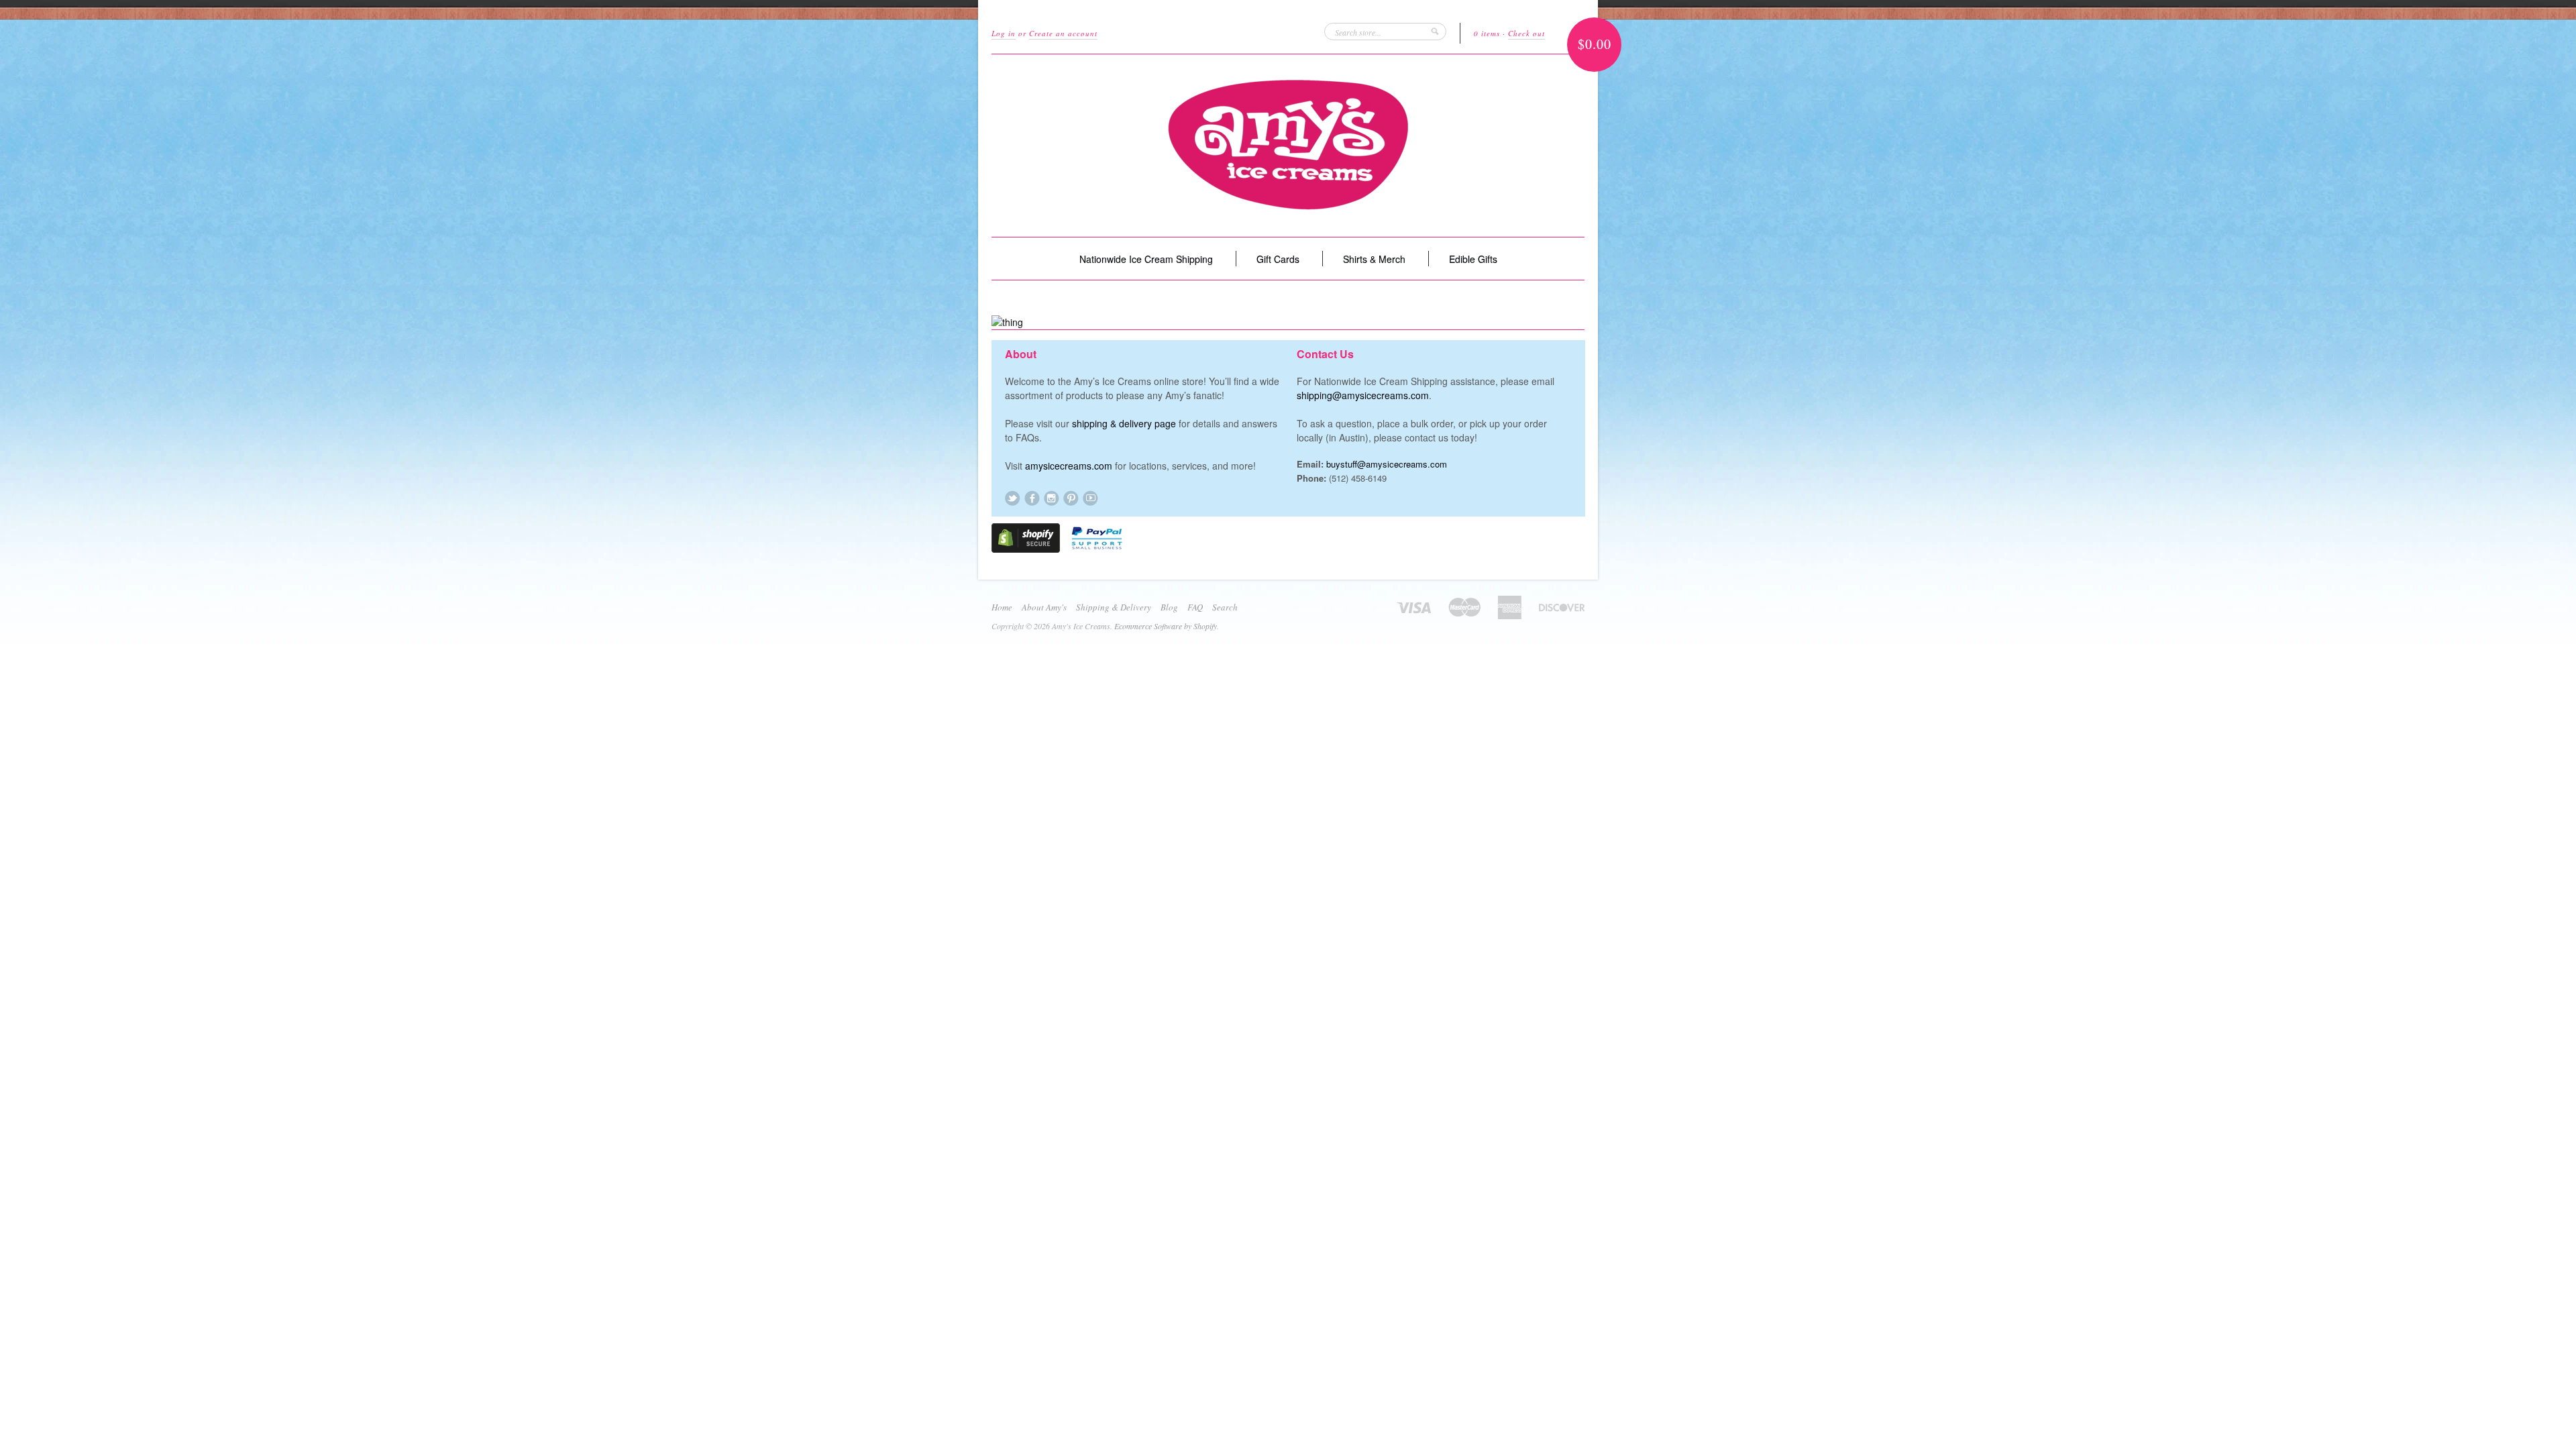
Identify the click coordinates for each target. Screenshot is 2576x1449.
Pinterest (1071, 498)
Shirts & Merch (1374, 259)
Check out (1526, 33)
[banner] (1288, 146)
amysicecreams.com (1069, 466)
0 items (1487, 33)
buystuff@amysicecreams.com (1387, 464)
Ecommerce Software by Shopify (1166, 626)
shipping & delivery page (1124, 423)
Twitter (1013, 498)
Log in (1004, 33)
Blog (1169, 607)
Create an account (1063, 33)
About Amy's (1044, 607)
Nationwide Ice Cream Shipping (1146, 259)
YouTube (1090, 498)
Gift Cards (1278, 259)
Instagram (1052, 498)
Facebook (1032, 498)
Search (1225, 607)
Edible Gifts (1473, 259)
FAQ (1195, 607)
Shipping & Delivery (1114, 607)
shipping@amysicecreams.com (1363, 395)
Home (1002, 607)
